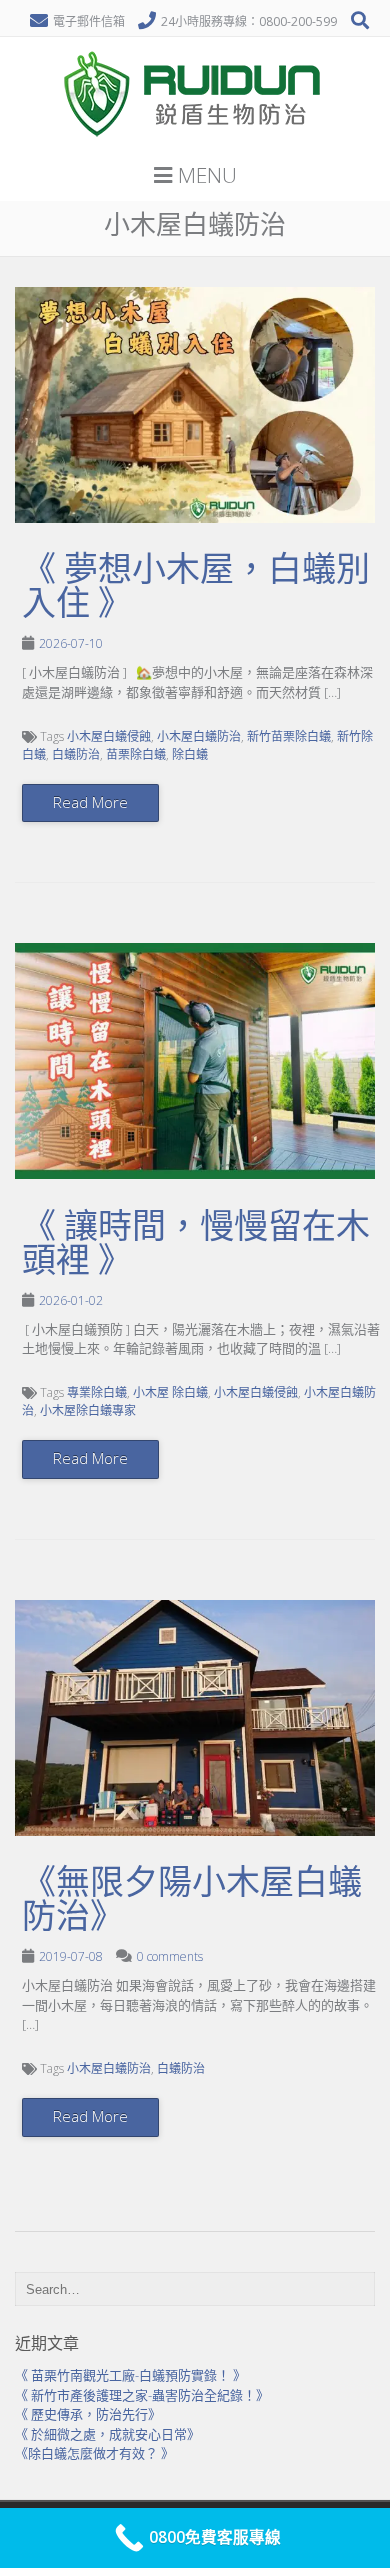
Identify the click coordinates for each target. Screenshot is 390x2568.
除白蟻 (190, 754)
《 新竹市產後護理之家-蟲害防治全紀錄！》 (142, 2395)
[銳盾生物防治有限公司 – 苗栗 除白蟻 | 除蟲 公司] (195, 144)
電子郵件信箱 (89, 21)
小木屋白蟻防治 (199, 736)
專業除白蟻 (97, 1392)
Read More (90, 802)
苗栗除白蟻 (136, 754)
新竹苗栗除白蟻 (289, 736)
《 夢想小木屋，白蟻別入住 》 (196, 586)
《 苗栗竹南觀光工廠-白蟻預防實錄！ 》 (130, 2375)
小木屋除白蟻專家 (88, 1410)
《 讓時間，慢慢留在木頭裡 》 (196, 1243)
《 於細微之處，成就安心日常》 (107, 2434)
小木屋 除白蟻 (170, 1392)
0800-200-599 (298, 21)
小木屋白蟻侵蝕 (109, 736)
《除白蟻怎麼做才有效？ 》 (94, 2453)
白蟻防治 (76, 754)
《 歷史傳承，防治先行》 (88, 2414)
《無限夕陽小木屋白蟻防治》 (192, 1899)
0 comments (170, 1956)
